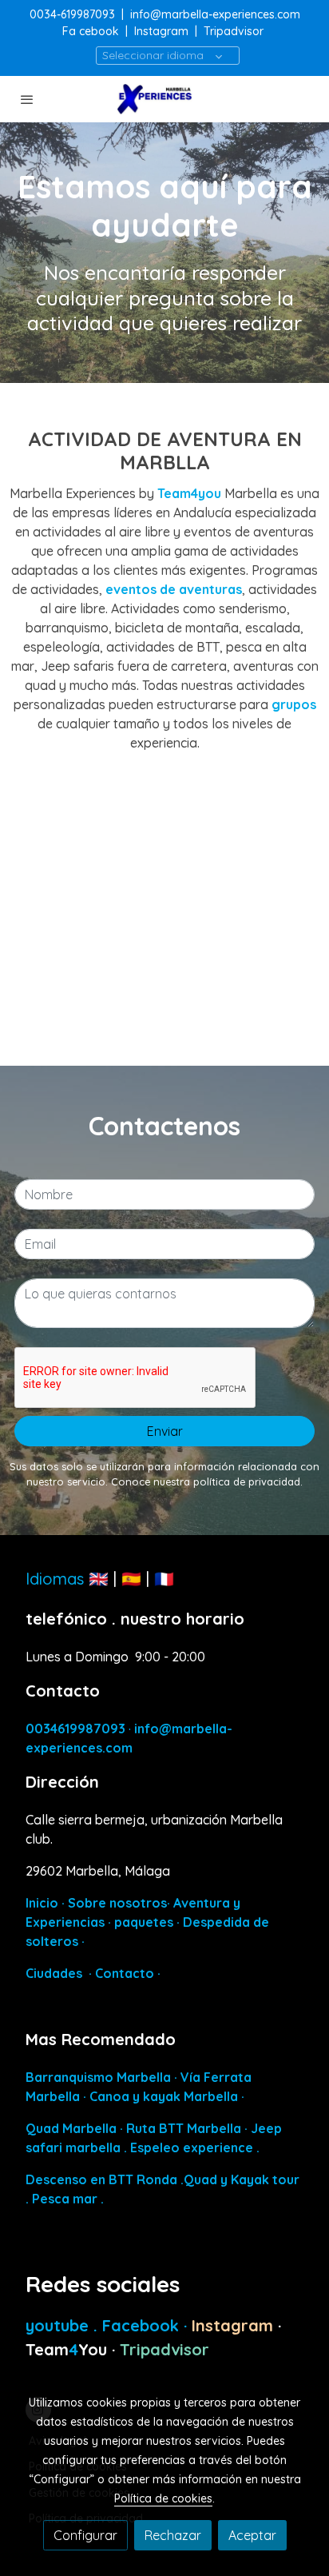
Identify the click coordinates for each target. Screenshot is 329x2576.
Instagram (161, 31)
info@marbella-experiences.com (215, 14)
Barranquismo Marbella (98, 2077)
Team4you (191, 493)
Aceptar (252, 2535)
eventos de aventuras (174, 589)
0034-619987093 (72, 14)
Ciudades (54, 1973)
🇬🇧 (99, 1579)
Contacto (125, 1973)
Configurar (85, 2535)
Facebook (143, 2325)
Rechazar (173, 2535)
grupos (294, 704)
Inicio (42, 1903)
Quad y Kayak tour (242, 2179)
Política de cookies (163, 2498)
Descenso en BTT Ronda (101, 2179)
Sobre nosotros (117, 1903)
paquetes (144, 1922)
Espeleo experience (193, 2147)
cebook (101, 31)
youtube (59, 2325)
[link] (164, 99)
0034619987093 (75, 1729)
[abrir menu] (27, 99)
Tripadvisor (234, 31)
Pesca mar (65, 2199)
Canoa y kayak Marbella (164, 2096)
